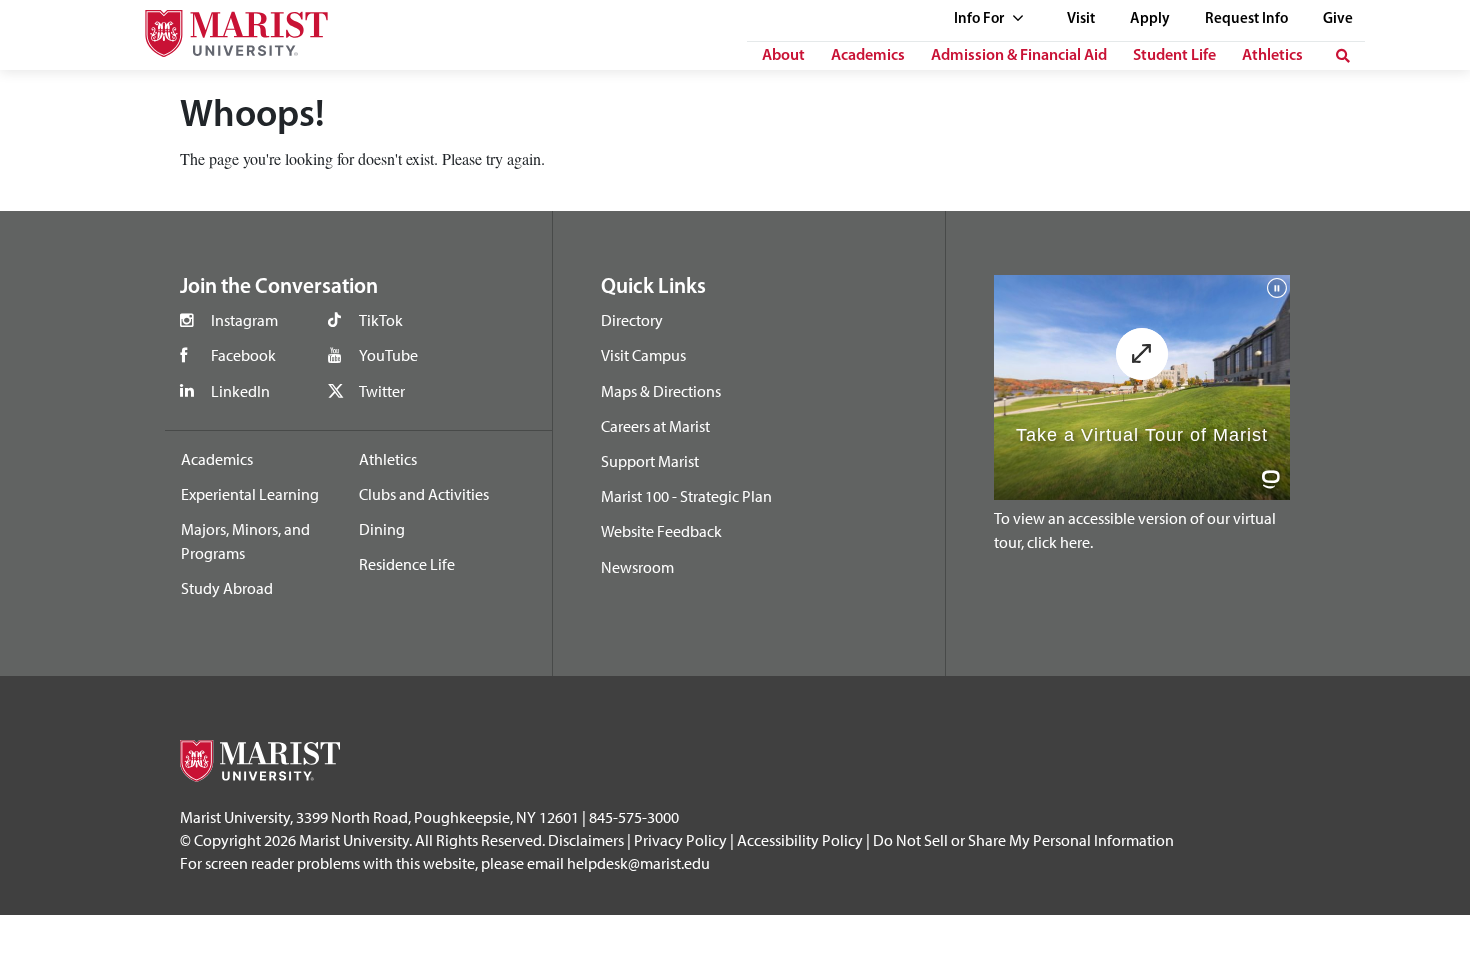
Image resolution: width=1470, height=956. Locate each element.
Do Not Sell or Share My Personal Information (1023, 840)
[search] (1343, 56)
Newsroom (637, 567)
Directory (632, 320)
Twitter (382, 391)
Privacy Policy (680, 840)
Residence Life (407, 564)
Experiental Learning (250, 494)
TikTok (381, 320)
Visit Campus (643, 355)
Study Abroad (227, 588)
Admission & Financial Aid (1019, 56)
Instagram (244, 320)
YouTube (388, 355)
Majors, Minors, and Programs (245, 541)
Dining (382, 529)
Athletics (1272, 56)
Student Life (1174, 56)
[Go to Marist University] (224, 28)
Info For (980, 19)
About (783, 56)
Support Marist (650, 461)
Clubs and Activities (424, 494)
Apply (1150, 19)
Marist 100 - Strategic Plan (686, 496)
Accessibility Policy (800, 840)
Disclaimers (586, 840)
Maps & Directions (661, 391)
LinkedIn (240, 391)
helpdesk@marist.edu (638, 863)
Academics (868, 56)
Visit (1081, 19)
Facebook (243, 355)
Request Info (1246, 19)
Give (1338, 19)
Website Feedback (661, 531)
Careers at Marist (655, 426)
